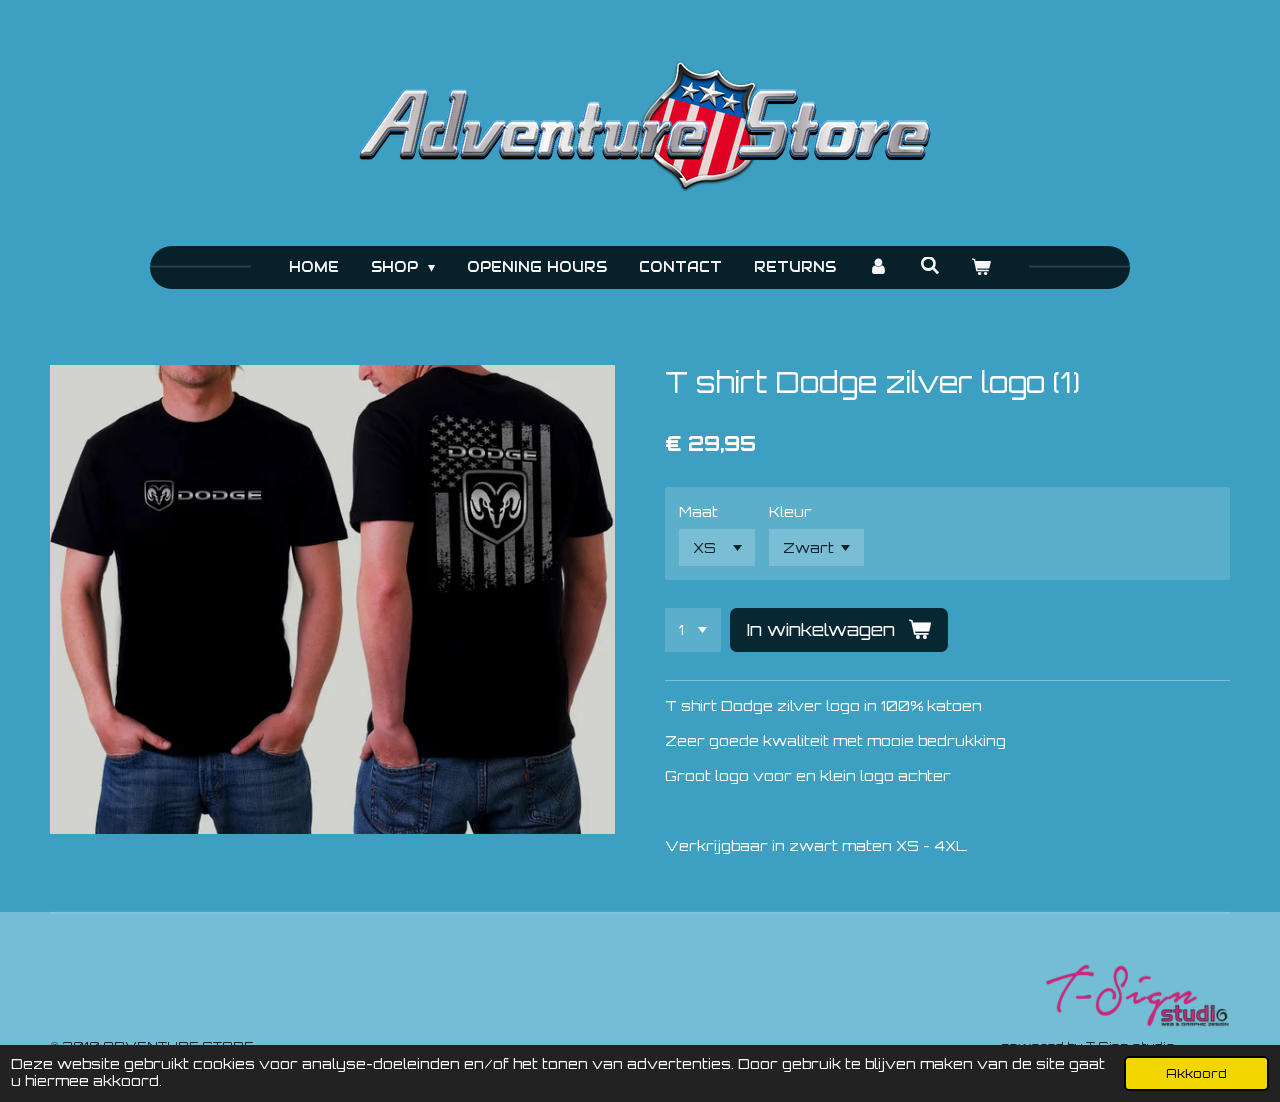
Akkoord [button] (1196, 1073)
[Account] (878, 267)
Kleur (790, 511)
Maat (698, 511)
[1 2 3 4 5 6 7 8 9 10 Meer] (693, 630)
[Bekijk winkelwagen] (982, 267)
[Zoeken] (930, 266)
